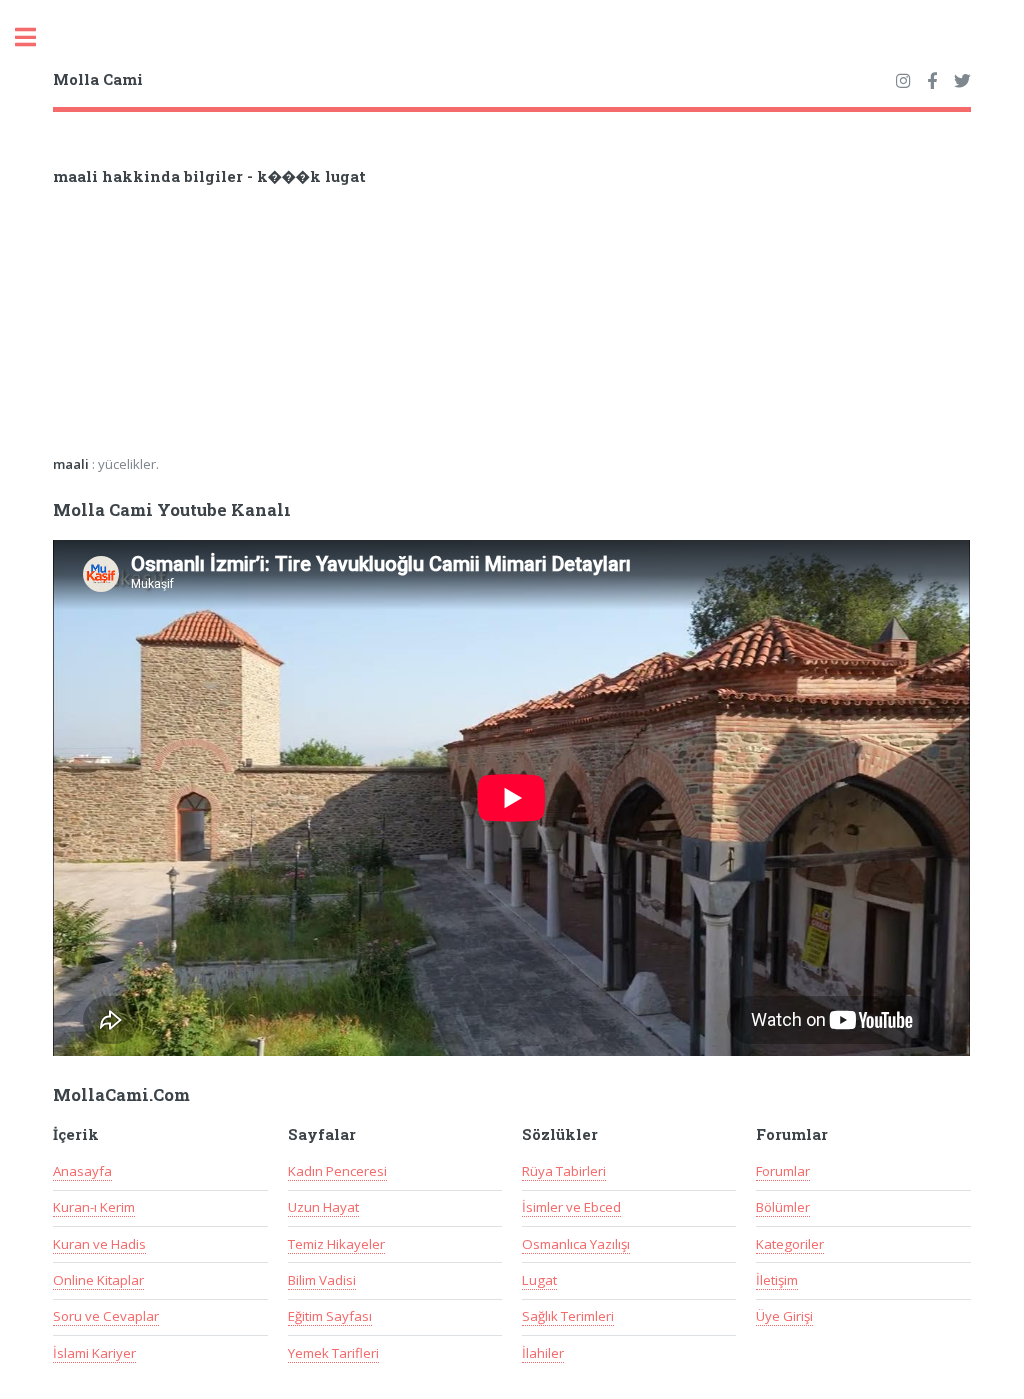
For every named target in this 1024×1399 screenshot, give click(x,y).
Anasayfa (82, 1171)
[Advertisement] (315, 327)
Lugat (539, 1280)
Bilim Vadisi (322, 1280)
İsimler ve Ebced (571, 1207)
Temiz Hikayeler (336, 1244)
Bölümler (783, 1207)
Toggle (36, 37)
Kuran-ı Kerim (94, 1207)
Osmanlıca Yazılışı (576, 1244)
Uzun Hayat (323, 1207)
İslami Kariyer (94, 1353)
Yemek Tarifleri (333, 1353)
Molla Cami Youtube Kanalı (172, 510)
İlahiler (543, 1353)
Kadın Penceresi (337, 1171)
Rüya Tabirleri (564, 1171)
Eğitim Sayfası (330, 1316)
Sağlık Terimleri (568, 1316)
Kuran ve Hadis (99, 1244)
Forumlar (783, 1171)
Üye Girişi (784, 1316)
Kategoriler (790, 1244)
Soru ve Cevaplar (106, 1316)
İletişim (777, 1280)
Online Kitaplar (98, 1280)
